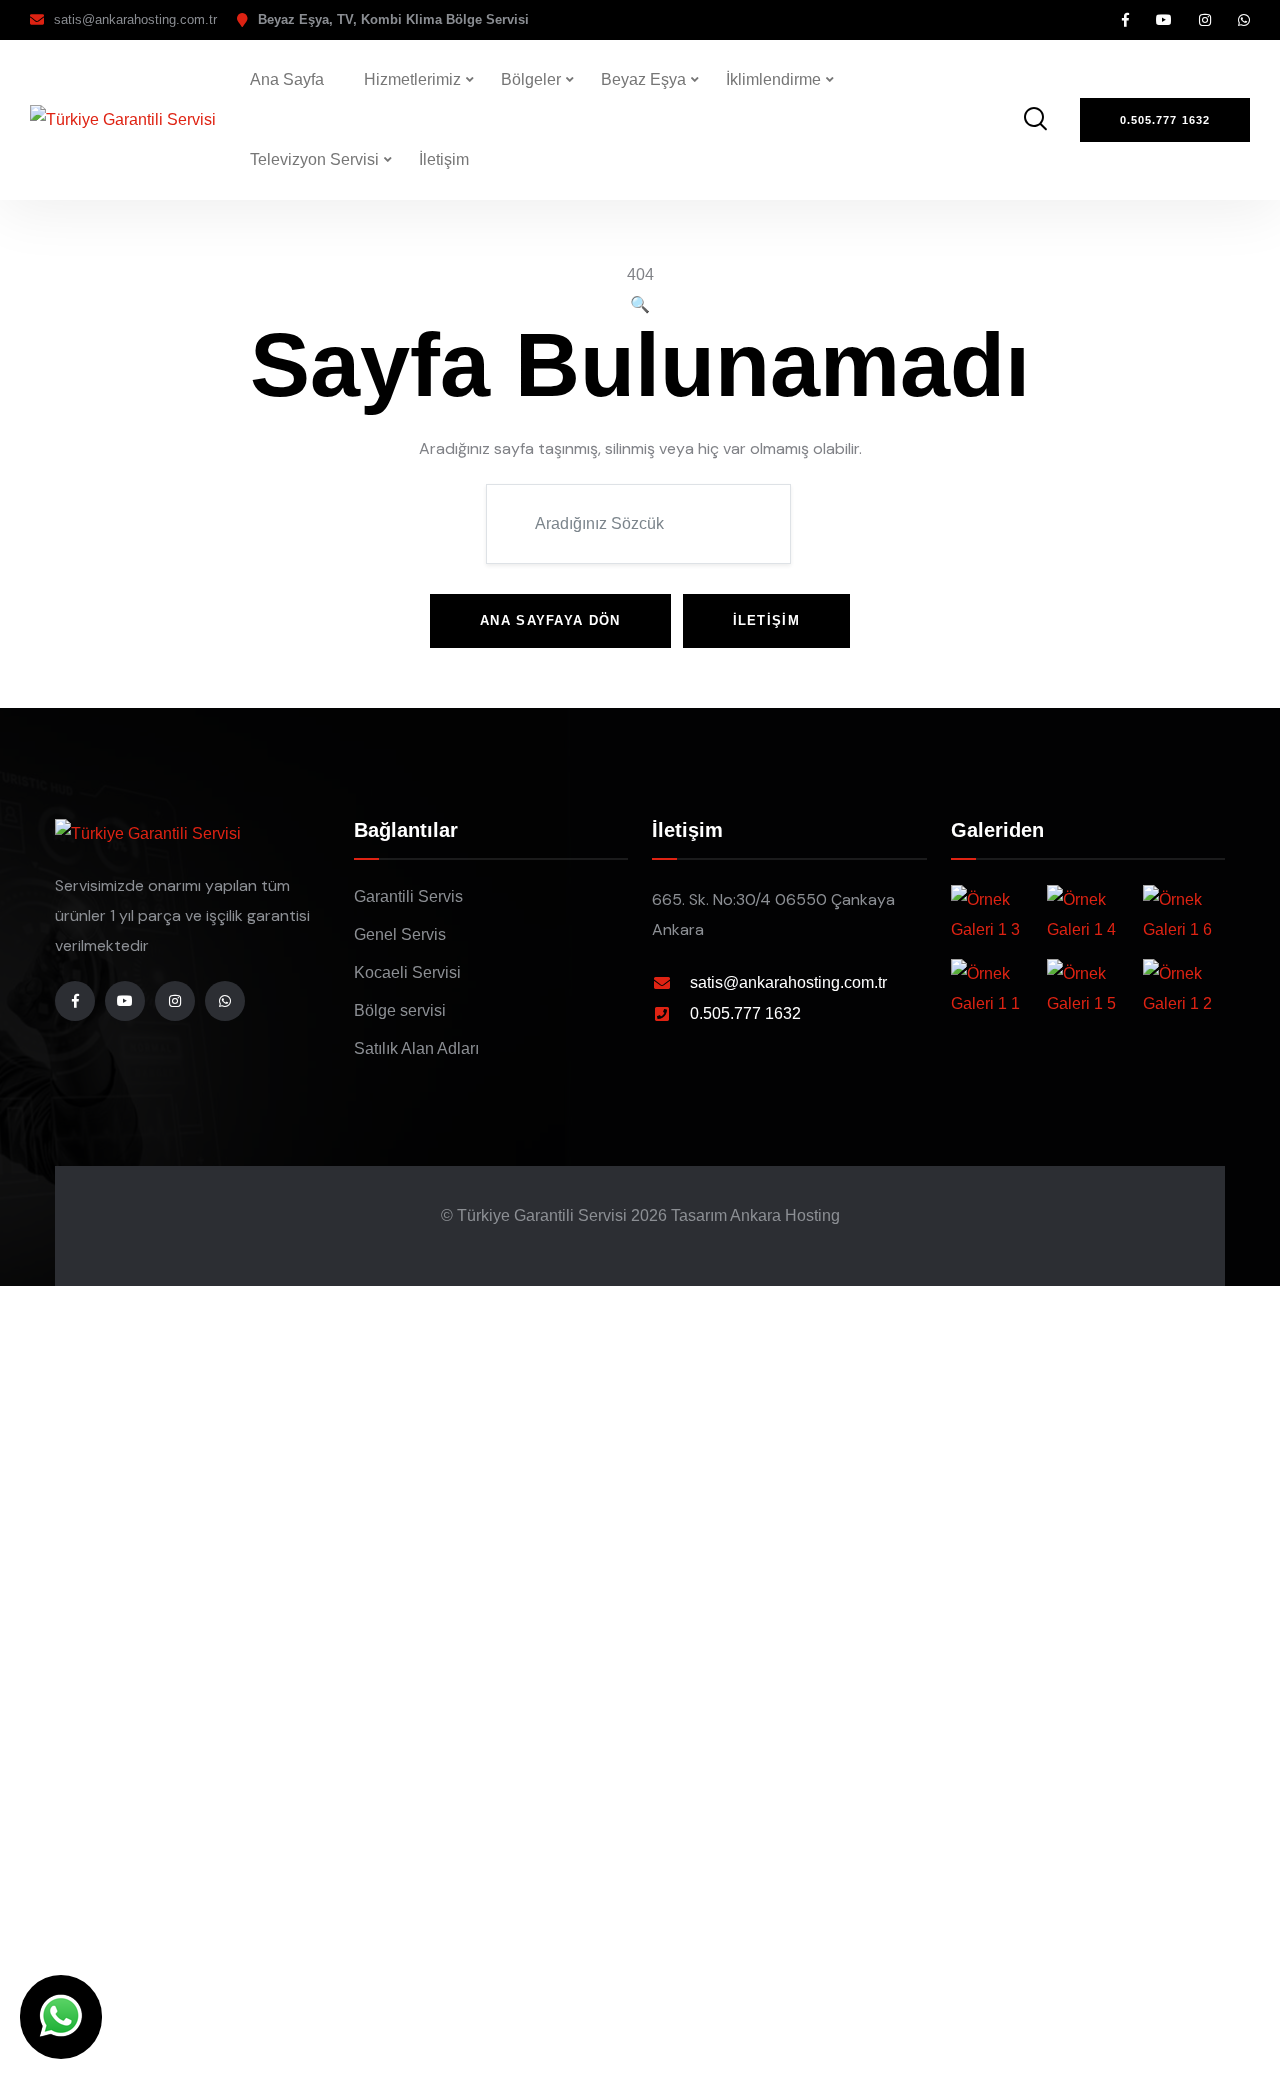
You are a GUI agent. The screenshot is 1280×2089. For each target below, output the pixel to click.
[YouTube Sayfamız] (1164, 20)
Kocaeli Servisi (407, 972)
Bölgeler (531, 79)
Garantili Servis (408, 896)
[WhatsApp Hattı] (1244, 20)
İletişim (444, 159)
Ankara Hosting (785, 1215)
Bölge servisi (400, 1010)
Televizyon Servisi (314, 159)
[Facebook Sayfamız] (1125, 20)
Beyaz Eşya (643, 79)
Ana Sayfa (287, 79)
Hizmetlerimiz (412, 79)
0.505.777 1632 (745, 1013)
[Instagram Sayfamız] (1205, 20)
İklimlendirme (773, 79)
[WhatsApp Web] (61, 2017)
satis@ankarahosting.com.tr (135, 19)
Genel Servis (400, 934)
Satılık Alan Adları (416, 1048)
